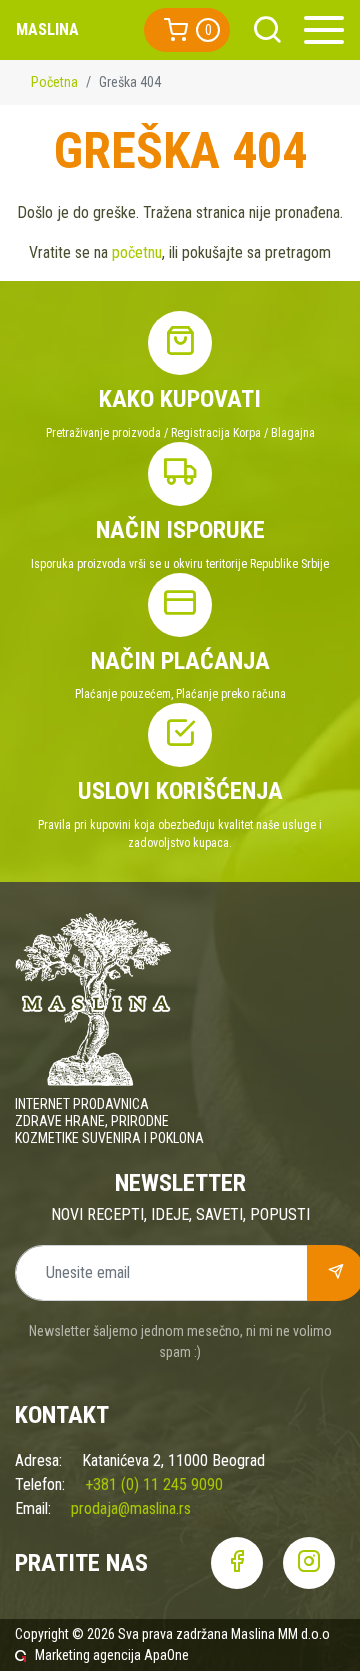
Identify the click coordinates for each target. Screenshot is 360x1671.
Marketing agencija (88, 1655)
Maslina (47, 29)
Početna (54, 82)
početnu (137, 252)
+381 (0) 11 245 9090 (154, 1484)
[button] (187, 30)
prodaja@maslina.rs (131, 1508)
